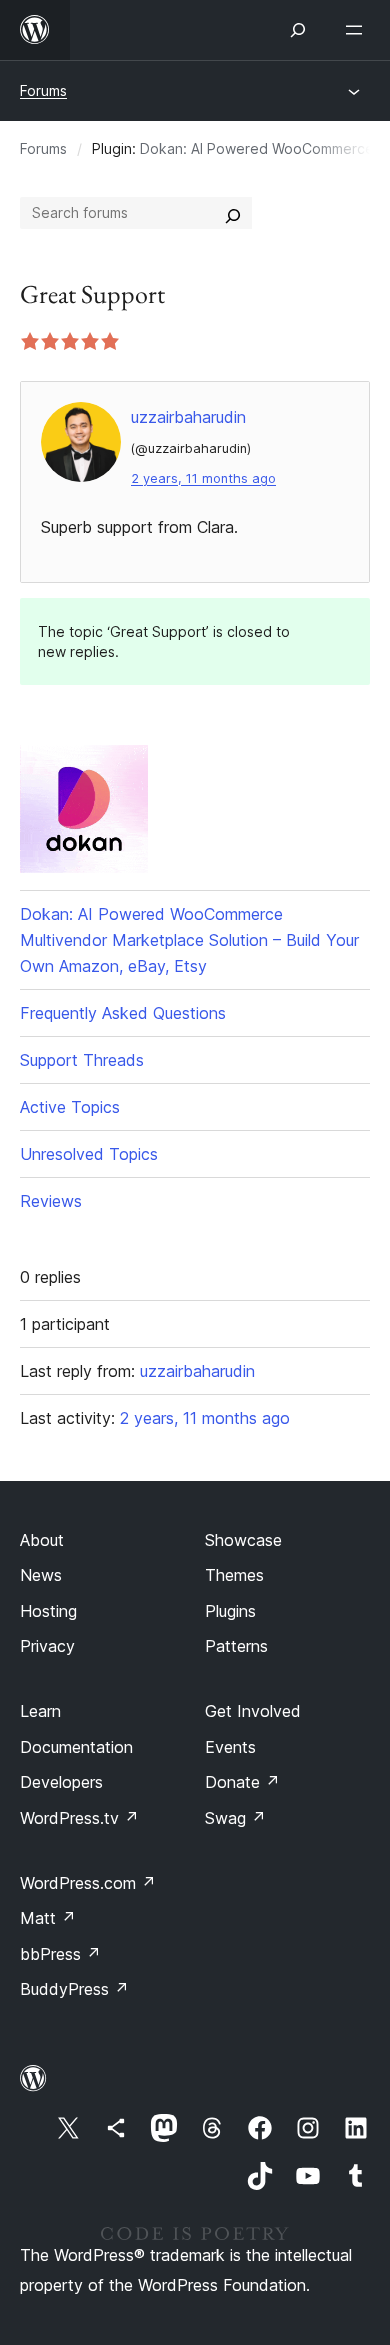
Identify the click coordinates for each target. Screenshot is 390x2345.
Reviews (51, 1201)
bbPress (60, 1954)
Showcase (243, 1540)
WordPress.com (88, 1883)
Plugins (230, 1611)
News (41, 1575)
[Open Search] (298, 30)
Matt (48, 1918)
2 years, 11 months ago (203, 478)
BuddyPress (74, 1989)
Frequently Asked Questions (123, 1013)
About (42, 1540)
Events (230, 1747)
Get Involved (253, 1711)
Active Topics (70, 1107)
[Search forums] (233, 213)
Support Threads (82, 1060)
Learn (40, 1711)
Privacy (47, 1646)
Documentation (76, 1747)
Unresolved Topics (89, 1154)
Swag (235, 1818)
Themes (234, 1575)
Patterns (236, 1646)
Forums (43, 90)
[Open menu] (358, 30)
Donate (242, 1782)
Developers (61, 1782)
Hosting (48, 1611)
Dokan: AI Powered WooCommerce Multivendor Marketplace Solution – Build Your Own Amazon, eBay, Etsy (189, 940)
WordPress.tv (79, 1818)
